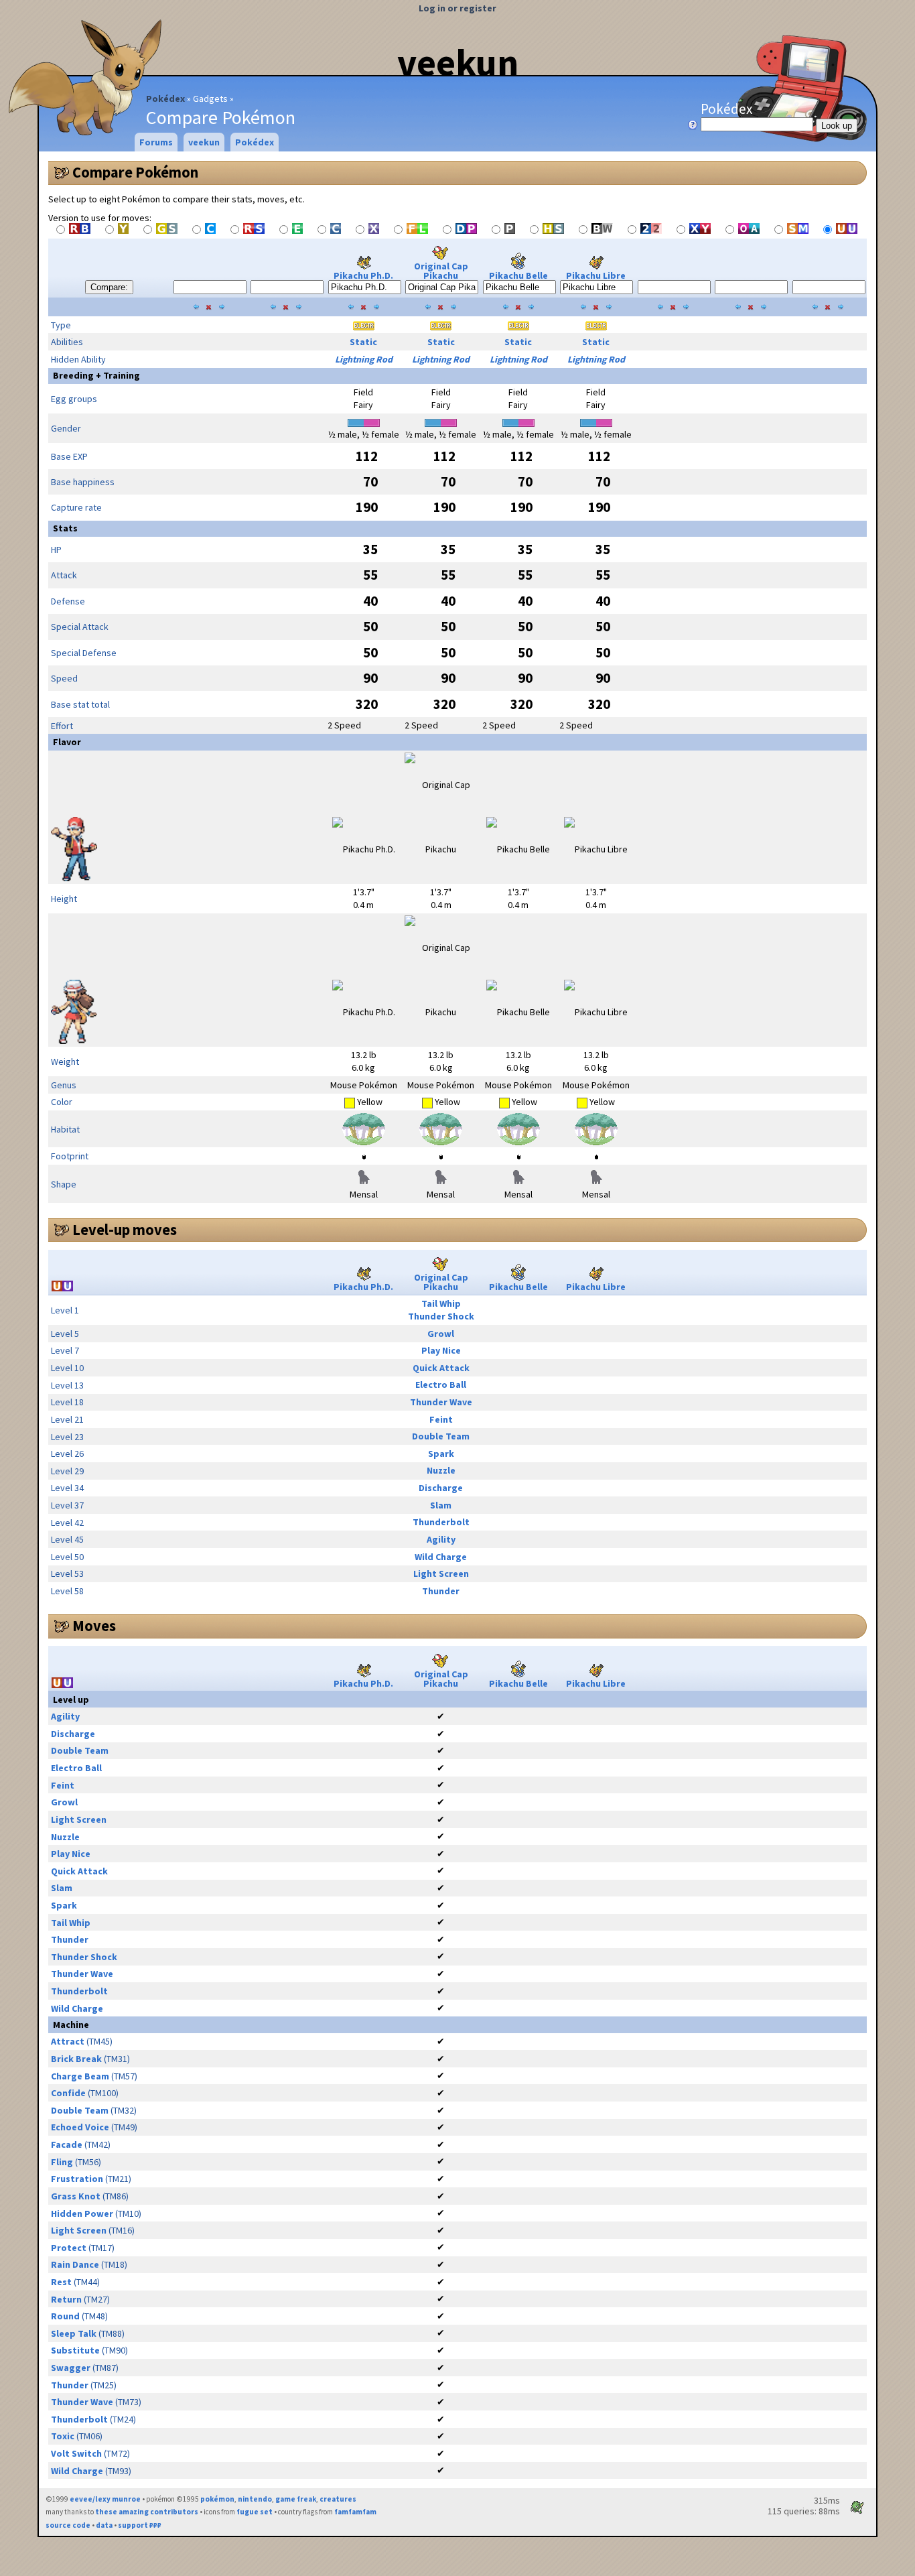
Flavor (67, 742)
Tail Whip (441, 1303)
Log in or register (457, 8)
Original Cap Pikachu (441, 271)
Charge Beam (80, 2076)
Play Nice (441, 1350)
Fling (62, 2162)
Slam (441, 1505)
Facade (67, 2144)
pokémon (217, 2499)
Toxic (63, 2436)
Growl (441, 1334)
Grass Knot (76, 2196)
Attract (68, 2041)
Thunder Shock (441, 1316)
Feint (441, 1419)
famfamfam (355, 2512)
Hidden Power (82, 2213)
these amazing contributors (147, 2512)
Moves (94, 1626)
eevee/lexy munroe (105, 2499)
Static (363, 342)
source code (68, 2525)
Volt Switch (76, 2453)
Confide (68, 2093)
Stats (65, 528)
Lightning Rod (364, 359)
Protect (69, 2248)
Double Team (441, 1436)
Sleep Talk (74, 2333)
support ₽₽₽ (140, 2525)
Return (66, 2299)
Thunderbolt (441, 1522)
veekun (458, 62)
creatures (338, 2499)
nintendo (255, 2499)
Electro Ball (441, 1384)
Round (65, 2316)
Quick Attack (441, 1368)
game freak (296, 2499)
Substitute (75, 2350)
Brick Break (76, 2059)
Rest (61, 2282)
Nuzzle (441, 1470)
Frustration (77, 2179)
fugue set (255, 2512)
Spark (441, 1454)
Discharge (441, 1488)
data (104, 2525)
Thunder (441, 1591)
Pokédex (165, 99)
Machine (71, 2024)
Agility (441, 1539)
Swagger (71, 2368)
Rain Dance (75, 2264)
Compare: (109, 287)
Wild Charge (441, 1557)
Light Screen (441, 1573)
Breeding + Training (96, 375)
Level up (71, 1699)
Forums (156, 142)
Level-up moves (125, 1230)
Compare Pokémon (135, 172)
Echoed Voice (80, 2127)
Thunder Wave (441, 1402)
